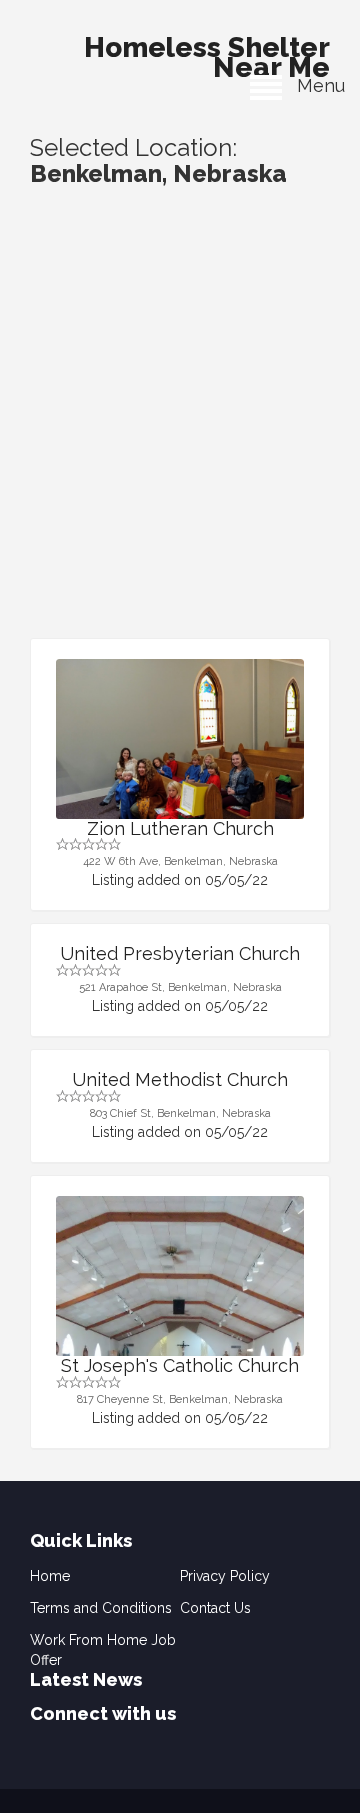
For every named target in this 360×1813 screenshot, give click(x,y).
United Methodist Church (180, 1079)
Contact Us (215, 1608)
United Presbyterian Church (180, 953)
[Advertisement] (180, 448)
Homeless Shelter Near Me (207, 52)
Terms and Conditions (101, 1608)
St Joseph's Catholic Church (180, 1365)
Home (50, 1576)
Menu (313, 85)
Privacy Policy (225, 1576)
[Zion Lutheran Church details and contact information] (180, 752)
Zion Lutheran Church (180, 828)
